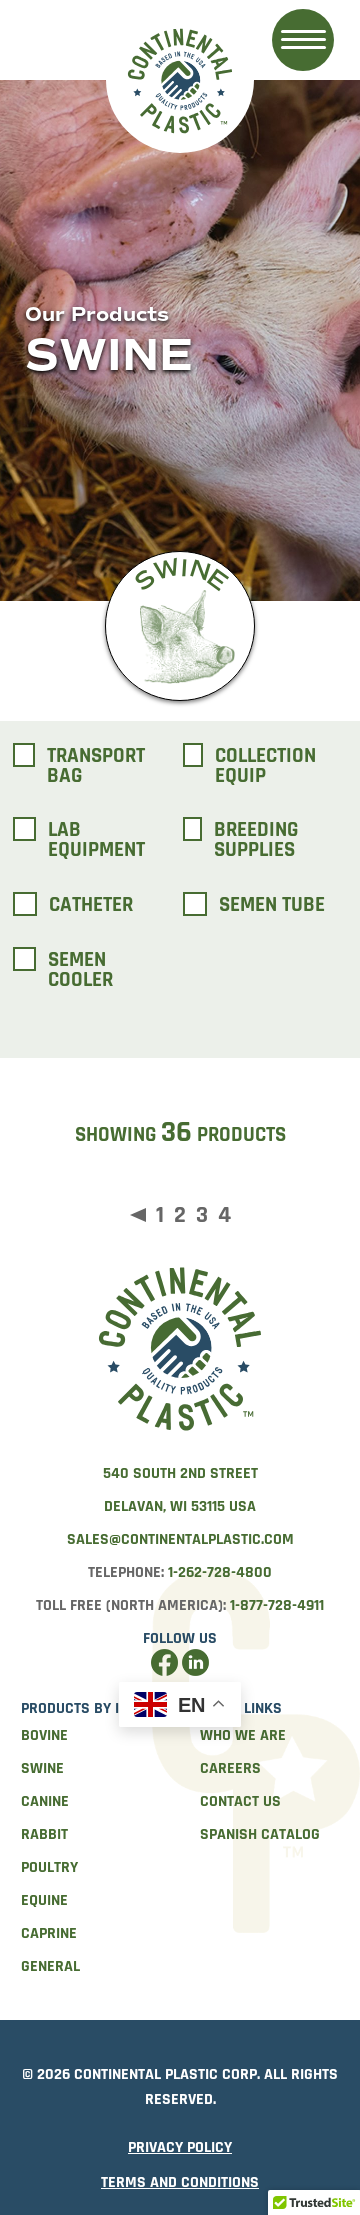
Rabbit (44, 1834)
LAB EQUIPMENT (96, 840)
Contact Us (240, 1801)
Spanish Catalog (260, 1834)
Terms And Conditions (180, 2182)
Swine (42, 1768)
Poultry (49, 1867)
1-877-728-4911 (277, 1605)
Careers (230, 1768)
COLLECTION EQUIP (265, 766)
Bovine (44, 1735)
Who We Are (243, 1735)
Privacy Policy (180, 2147)
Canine (45, 1801)
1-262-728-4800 (220, 1572)
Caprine (49, 1933)
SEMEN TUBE (272, 905)
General (50, 1966)
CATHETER (91, 905)
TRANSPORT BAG (96, 766)
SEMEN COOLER (80, 970)
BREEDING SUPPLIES (256, 840)
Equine (44, 1900)
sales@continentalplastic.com (180, 1539)
